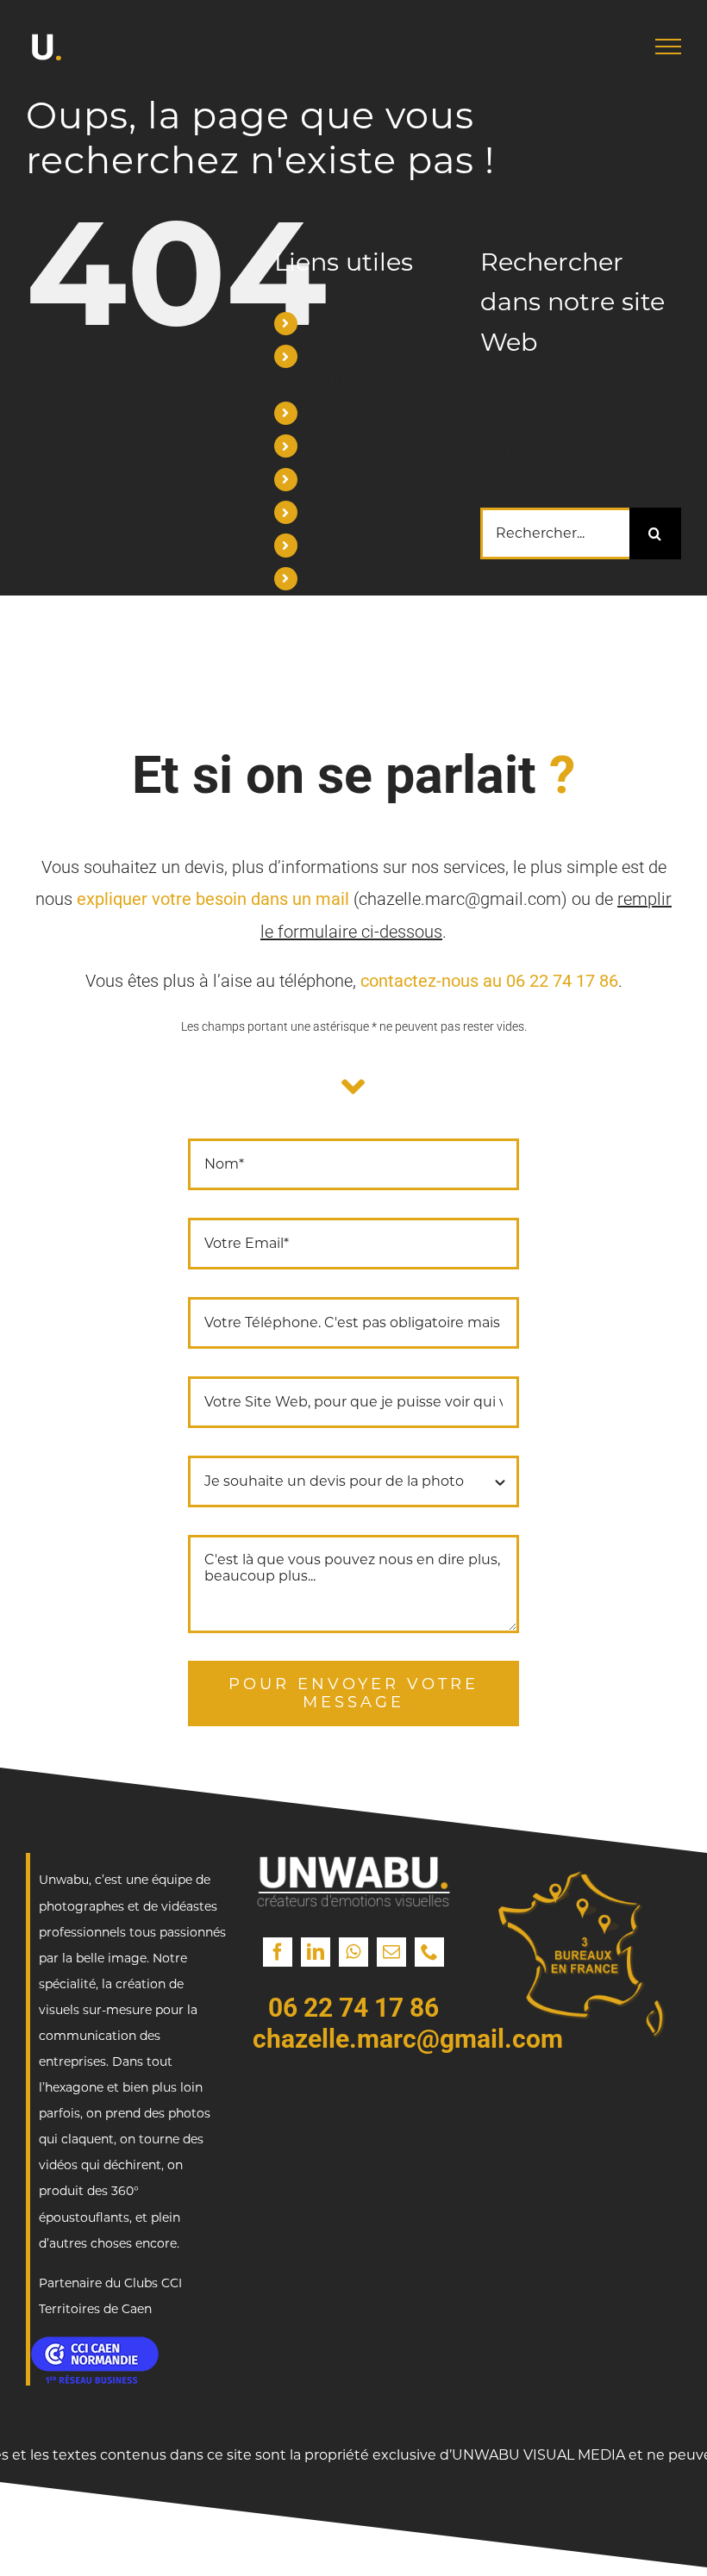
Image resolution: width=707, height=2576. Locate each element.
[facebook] (278, 1952)
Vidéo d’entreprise (370, 413)
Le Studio (340, 480)
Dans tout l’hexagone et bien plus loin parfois (121, 2087)
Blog (323, 512)
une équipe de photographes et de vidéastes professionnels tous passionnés (132, 1905)
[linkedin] (316, 1952)
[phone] (429, 1952)
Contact (335, 579)
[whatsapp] (353, 1952)
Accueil (332, 324)
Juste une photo (364, 545)
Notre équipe (353, 446)
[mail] (391, 1952)
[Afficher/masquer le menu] (668, 47)
